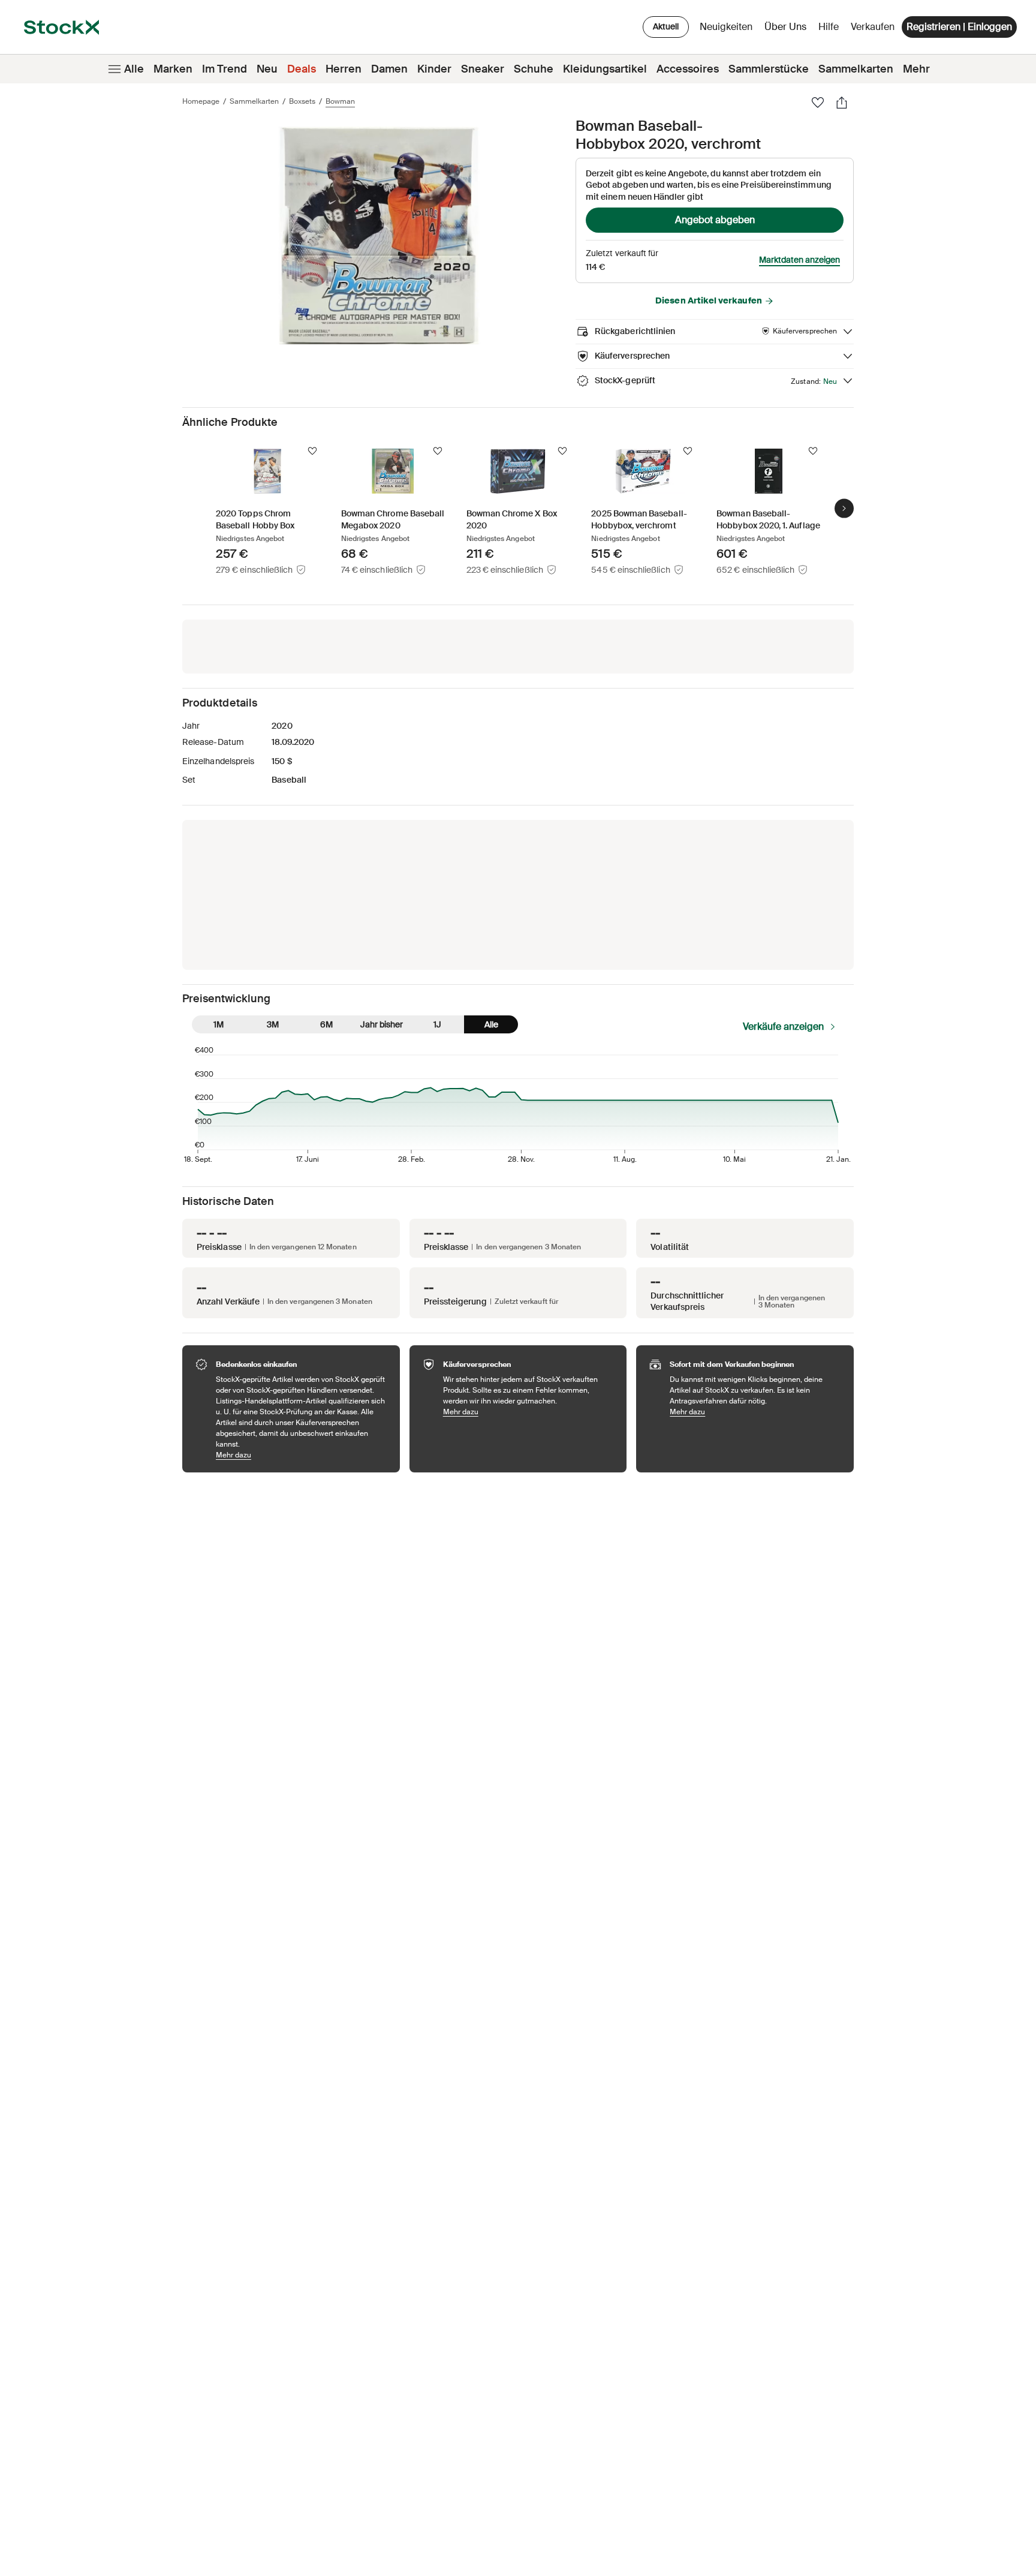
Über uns (787, 30)
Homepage (201, 101)
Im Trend (225, 69)
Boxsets (302, 101)
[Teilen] (842, 103)
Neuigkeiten (726, 27)
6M (326, 1024)
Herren (344, 69)
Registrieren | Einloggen (959, 27)
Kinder (434, 69)
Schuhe (534, 69)
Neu (267, 69)
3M (273, 1024)
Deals (302, 69)
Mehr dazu (302, 1455)
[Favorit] (818, 103)
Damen (389, 69)
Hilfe (829, 27)
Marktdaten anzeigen (799, 260)
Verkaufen (873, 27)
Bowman (340, 101)
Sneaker (483, 69)
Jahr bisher (382, 1024)
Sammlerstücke (769, 69)
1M (219, 1024)
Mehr (916, 69)
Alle (134, 69)
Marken (173, 69)
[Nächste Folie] (844, 508)
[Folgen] (312, 451)
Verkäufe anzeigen (783, 1027)
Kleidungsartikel (605, 69)
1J (437, 1024)
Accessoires (688, 69)
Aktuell (666, 26)
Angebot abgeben (715, 220)
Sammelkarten (856, 69)
